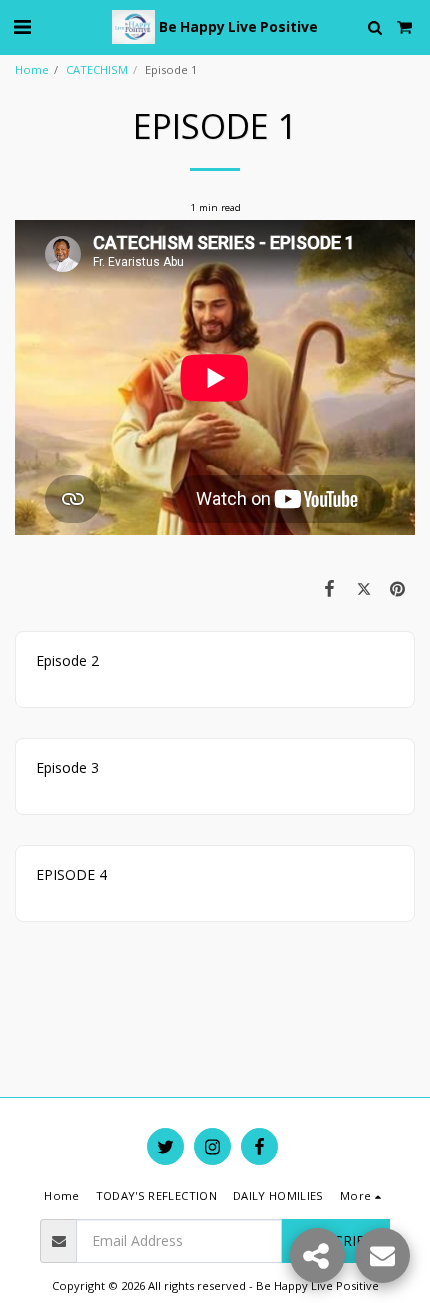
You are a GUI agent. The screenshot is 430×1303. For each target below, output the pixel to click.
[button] (22, 26)
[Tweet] (364, 588)
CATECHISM (97, 69)
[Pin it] (398, 588)
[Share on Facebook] (329, 588)
